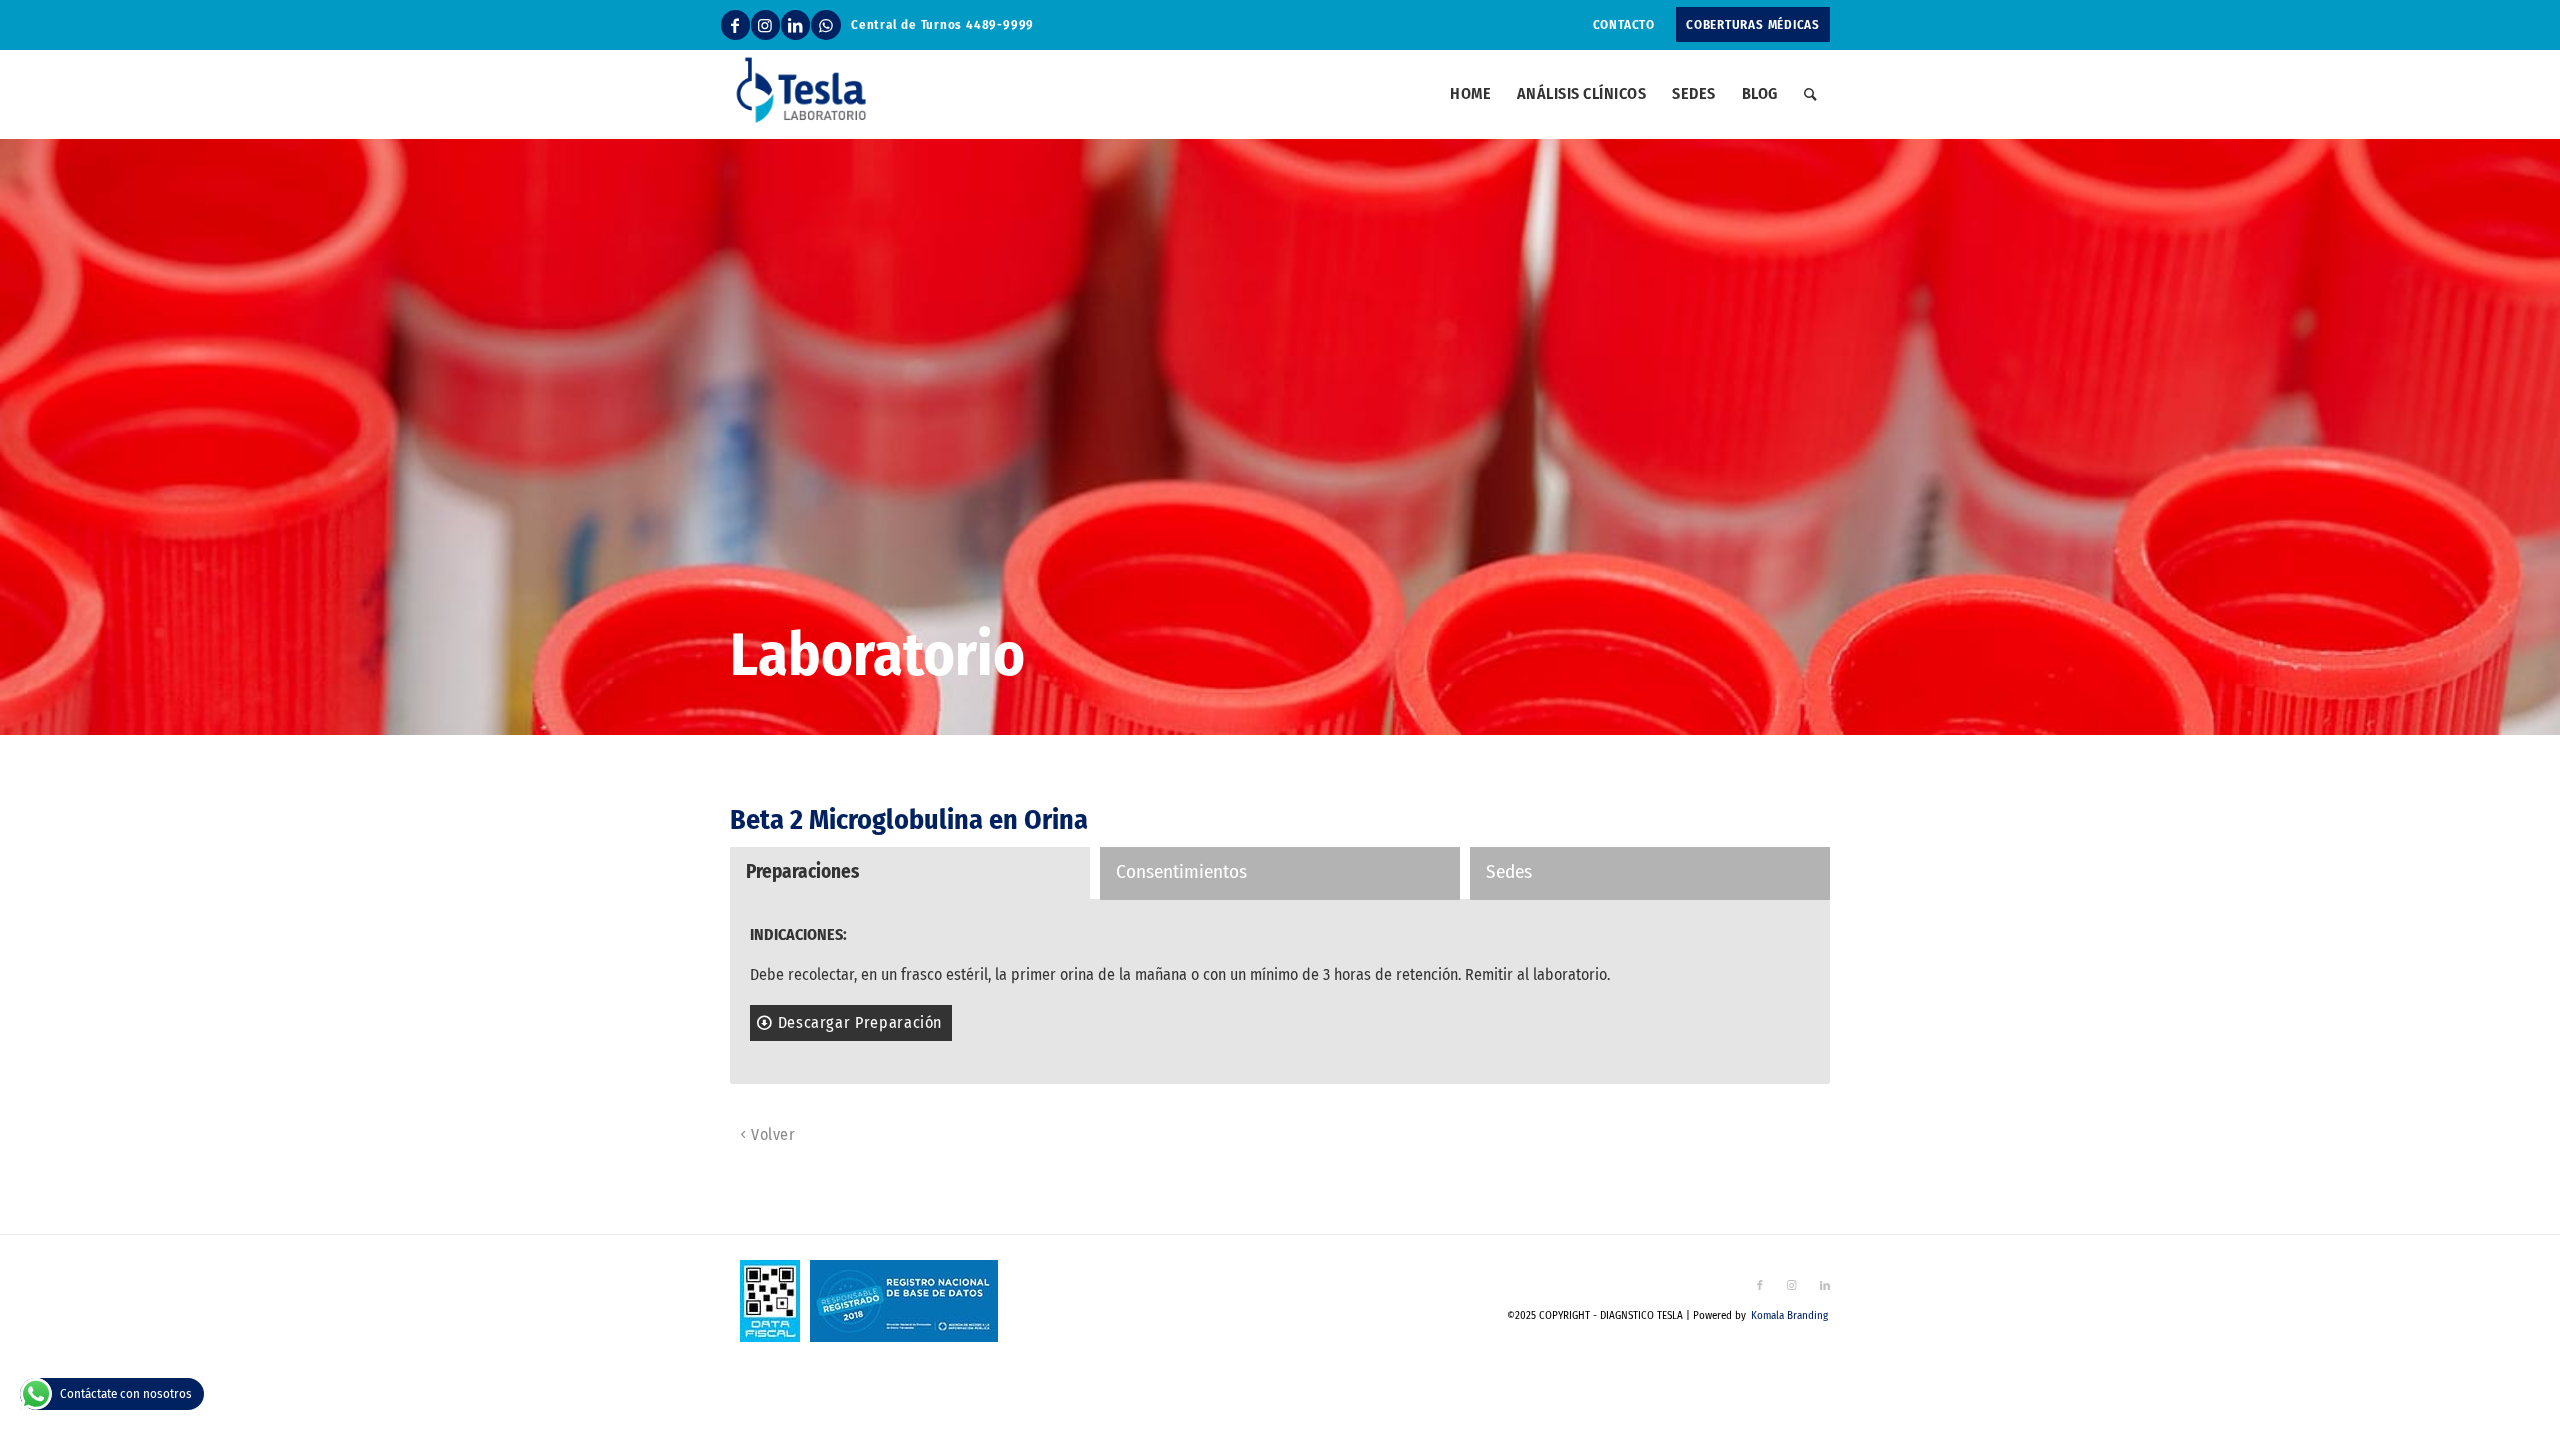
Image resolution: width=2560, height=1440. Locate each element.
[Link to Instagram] (765, 25)
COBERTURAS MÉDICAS (1753, 24)
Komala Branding (1789, 1315)
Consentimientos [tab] (1181, 871)
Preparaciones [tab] (802, 871)
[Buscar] (1810, 94)
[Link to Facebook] (735, 25)
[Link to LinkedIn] (795, 25)
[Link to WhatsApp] (826, 25)
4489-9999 (1000, 24)
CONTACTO (1624, 24)
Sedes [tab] (1509, 871)
